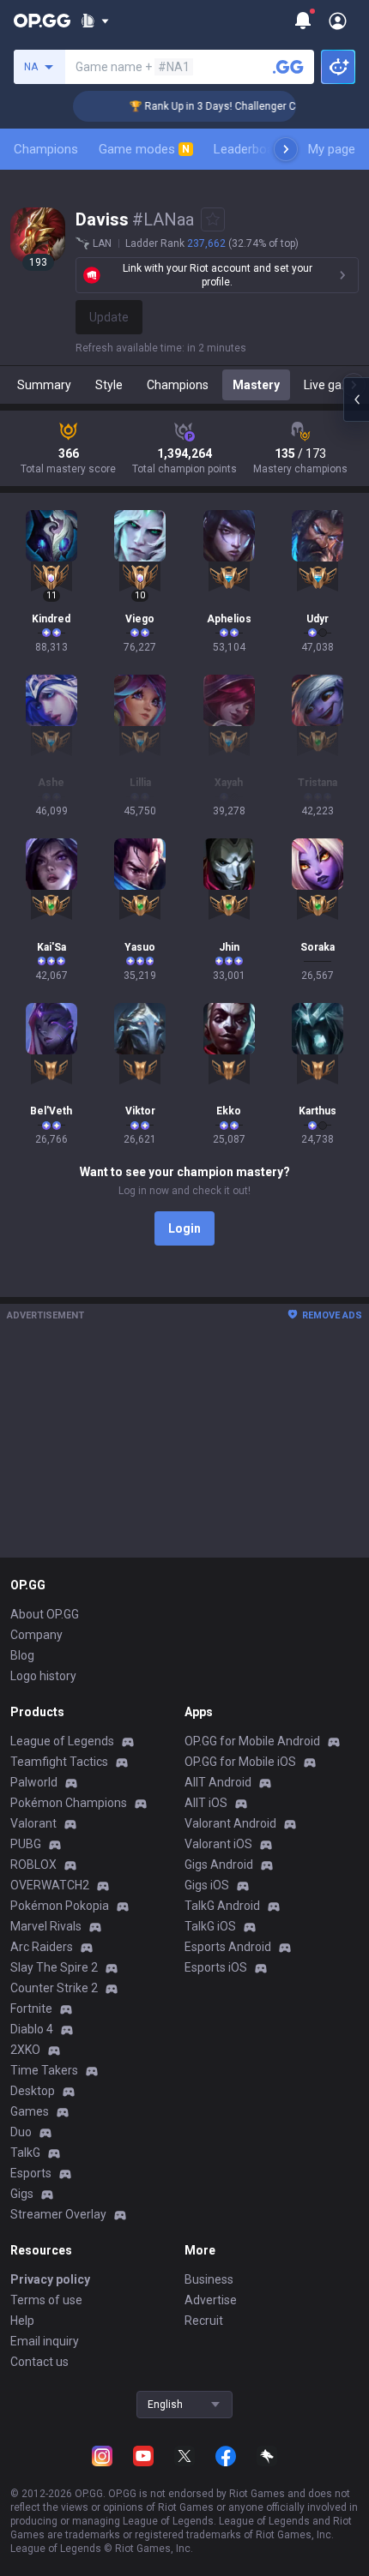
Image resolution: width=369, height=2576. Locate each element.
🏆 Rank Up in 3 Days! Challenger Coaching (219, 106)
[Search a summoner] (288, 67)
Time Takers (44, 2070)
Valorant (33, 1823)
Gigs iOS (207, 1885)
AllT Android (218, 1782)
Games (30, 2111)
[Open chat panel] (356, 399)
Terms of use (46, 2300)
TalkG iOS (210, 1926)
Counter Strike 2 (54, 1988)
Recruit (204, 2321)
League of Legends (62, 1741)
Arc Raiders (42, 1947)
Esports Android (228, 1947)
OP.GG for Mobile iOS (240, 1762)
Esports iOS (216, 1967)
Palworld (34, 1782)
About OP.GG (45, 1614)
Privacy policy (50, 2279)
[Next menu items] (286, 149)
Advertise (211, 2300)
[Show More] (95, 21)
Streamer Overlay (58, 2214)
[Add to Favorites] (213, 219)
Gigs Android (219, 1864)
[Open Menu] (338, 21)
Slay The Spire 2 (54, 1967)
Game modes (144, 149)
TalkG (25, 2153)
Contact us (39, 2362)
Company (36, 1635)
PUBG (26, 1844)
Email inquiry (45, 2341)
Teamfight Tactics (59, 1762)
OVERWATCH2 (50, 1885)
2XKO (25, 2050)
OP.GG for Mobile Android (252, 1741)
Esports (31, 2173)
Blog (22, 1655)
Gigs (22, 2194)
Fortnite (31, 2009)
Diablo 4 (32, 2029)
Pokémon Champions (69, 1803)
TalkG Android (222, 1906)
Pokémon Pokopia (60, 1906)
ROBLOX (33, 1864)
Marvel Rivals (46, 1926)
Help (22, 2321)
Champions (46, 149)
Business (209, 2279)
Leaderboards (253, 149)
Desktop (33, 2091)
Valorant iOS (218, 1844)
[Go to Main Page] (42, 21)
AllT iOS (206, 1803)
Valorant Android (230, 1823)
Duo (21, 2132)
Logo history (43, 1676)
